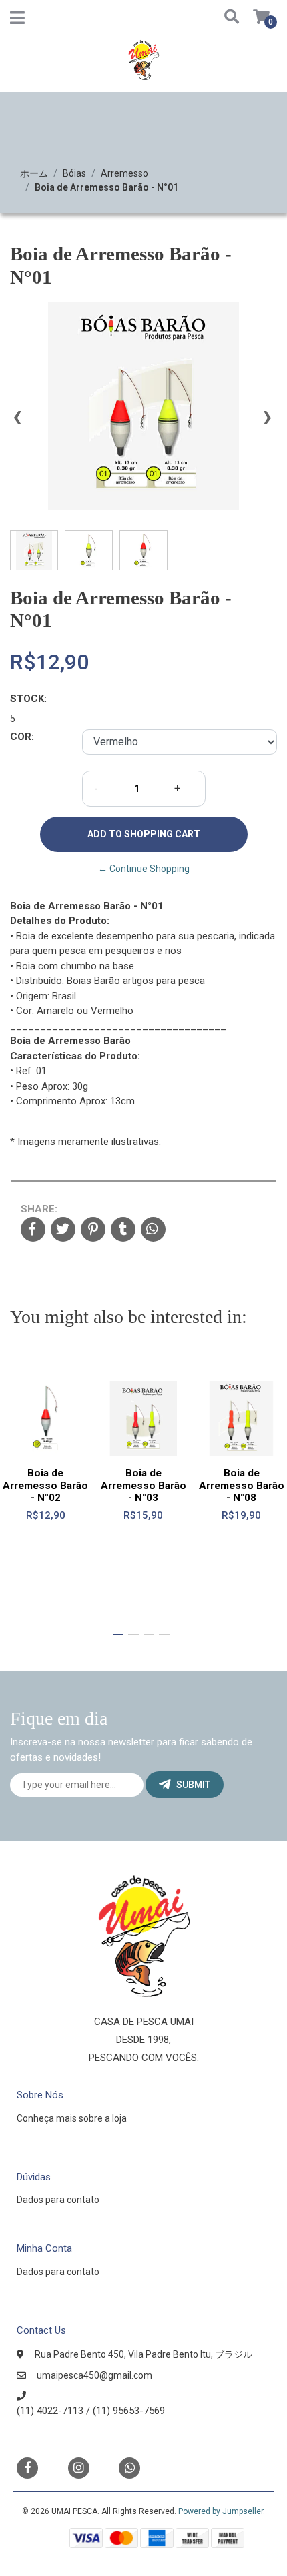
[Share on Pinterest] (93, 1230)
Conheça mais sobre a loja (72, 2118)
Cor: (22, 737)
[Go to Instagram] (79, 2468)
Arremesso (124, 173)
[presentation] (17, 422)
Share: (39, 1209)
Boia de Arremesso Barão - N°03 (143, 1485)
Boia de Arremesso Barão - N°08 (242, 1485)
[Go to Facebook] (27, 2467)
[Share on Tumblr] (123, 1230)
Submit (193, 1785)
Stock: (28, 699)
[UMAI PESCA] (143, 65)
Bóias (74, 173)
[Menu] (17, 21)
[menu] (254, 18)
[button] (226, 18)
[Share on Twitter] (63, 1230)
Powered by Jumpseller (221, 2511)
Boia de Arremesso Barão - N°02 (45, 1485)
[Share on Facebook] (33, 1230)
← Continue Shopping (144, 869)
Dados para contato (58, 2200)
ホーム (34, 173)
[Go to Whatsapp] (129, 2466)
